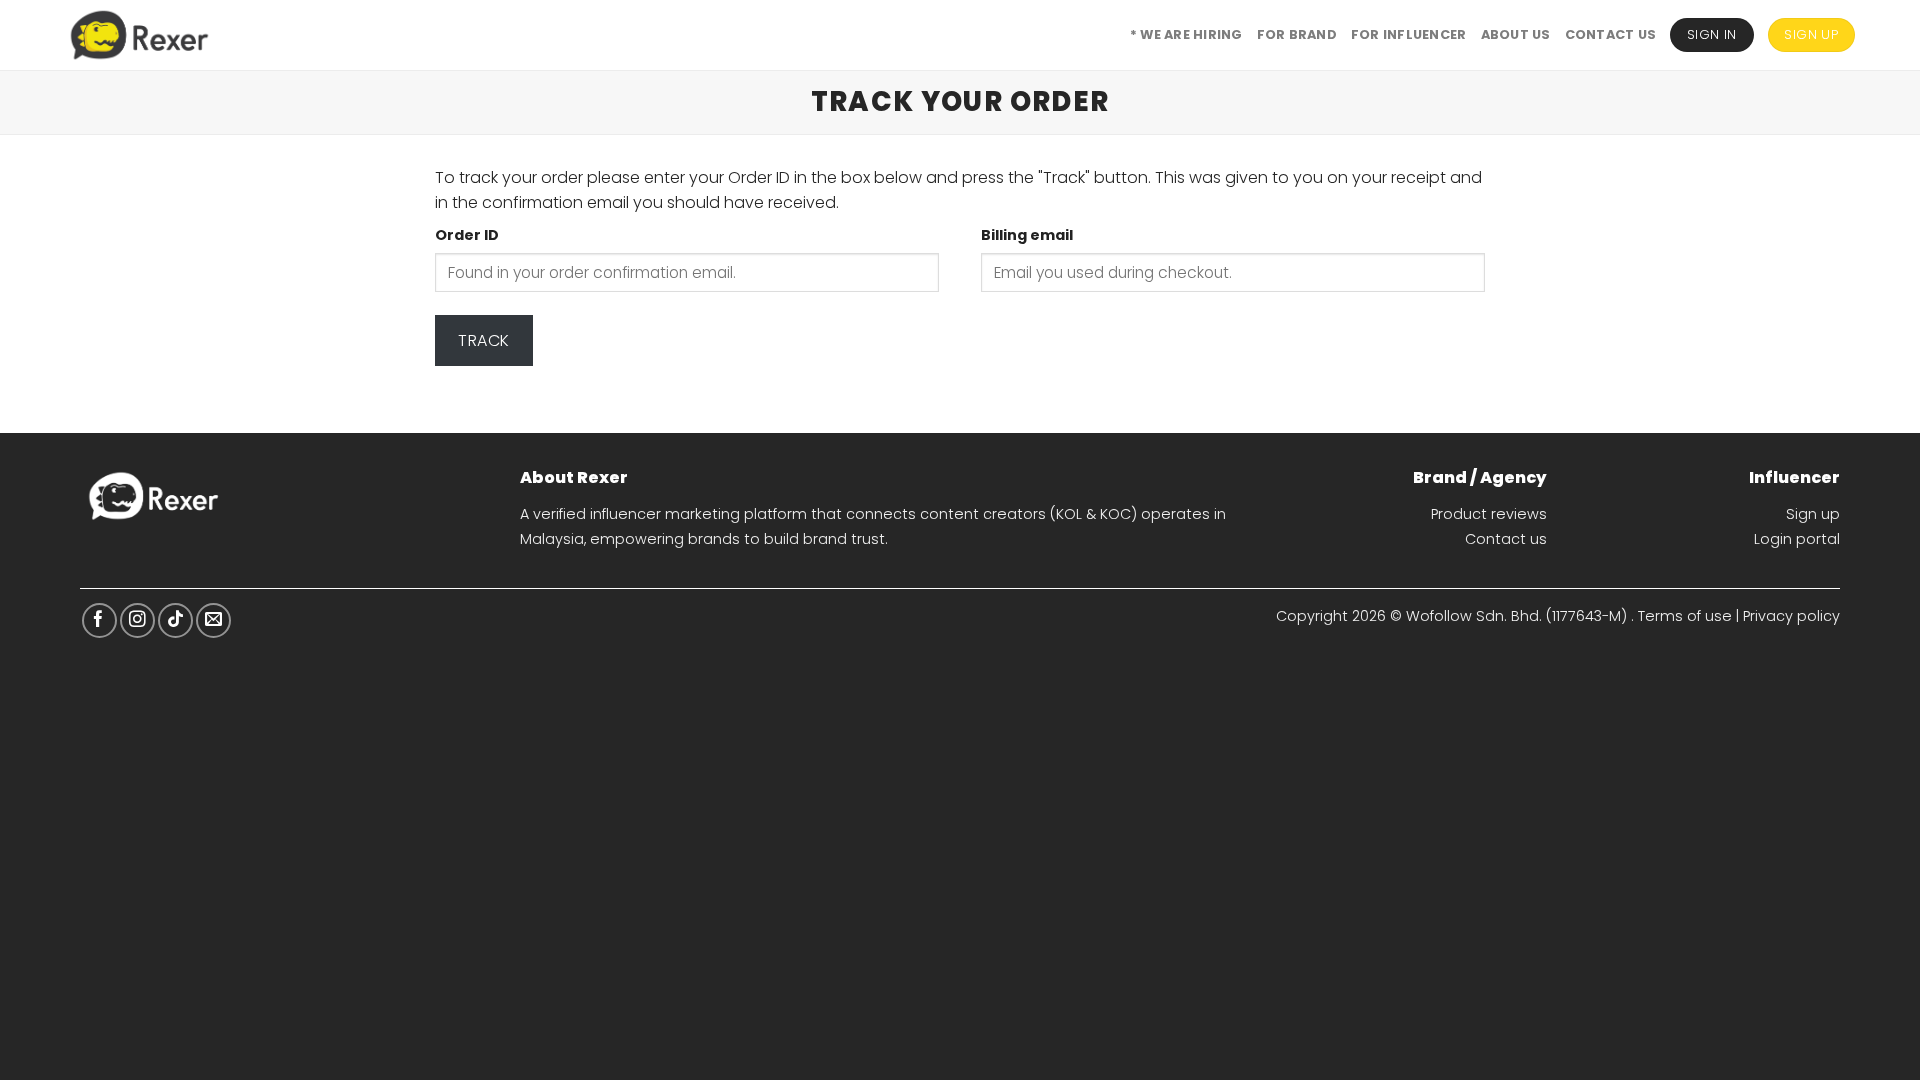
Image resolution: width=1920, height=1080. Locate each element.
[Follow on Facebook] (99, 620)
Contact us (1506, 539)
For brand (1297, 34)
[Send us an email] (213, 620)
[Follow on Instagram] (137, 620)
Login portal (1797, 539)
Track (483, 340)
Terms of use (1685, 616)
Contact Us (1611, 34)
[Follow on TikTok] (175, 620)
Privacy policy (1791, 616)
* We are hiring (1186, 34)
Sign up (1813, 514)
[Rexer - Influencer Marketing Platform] (139, 35)
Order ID (467, 235)
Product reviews (1489, 514)
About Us (1516, 34)
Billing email (1027, 235)
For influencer (1409, 34)
